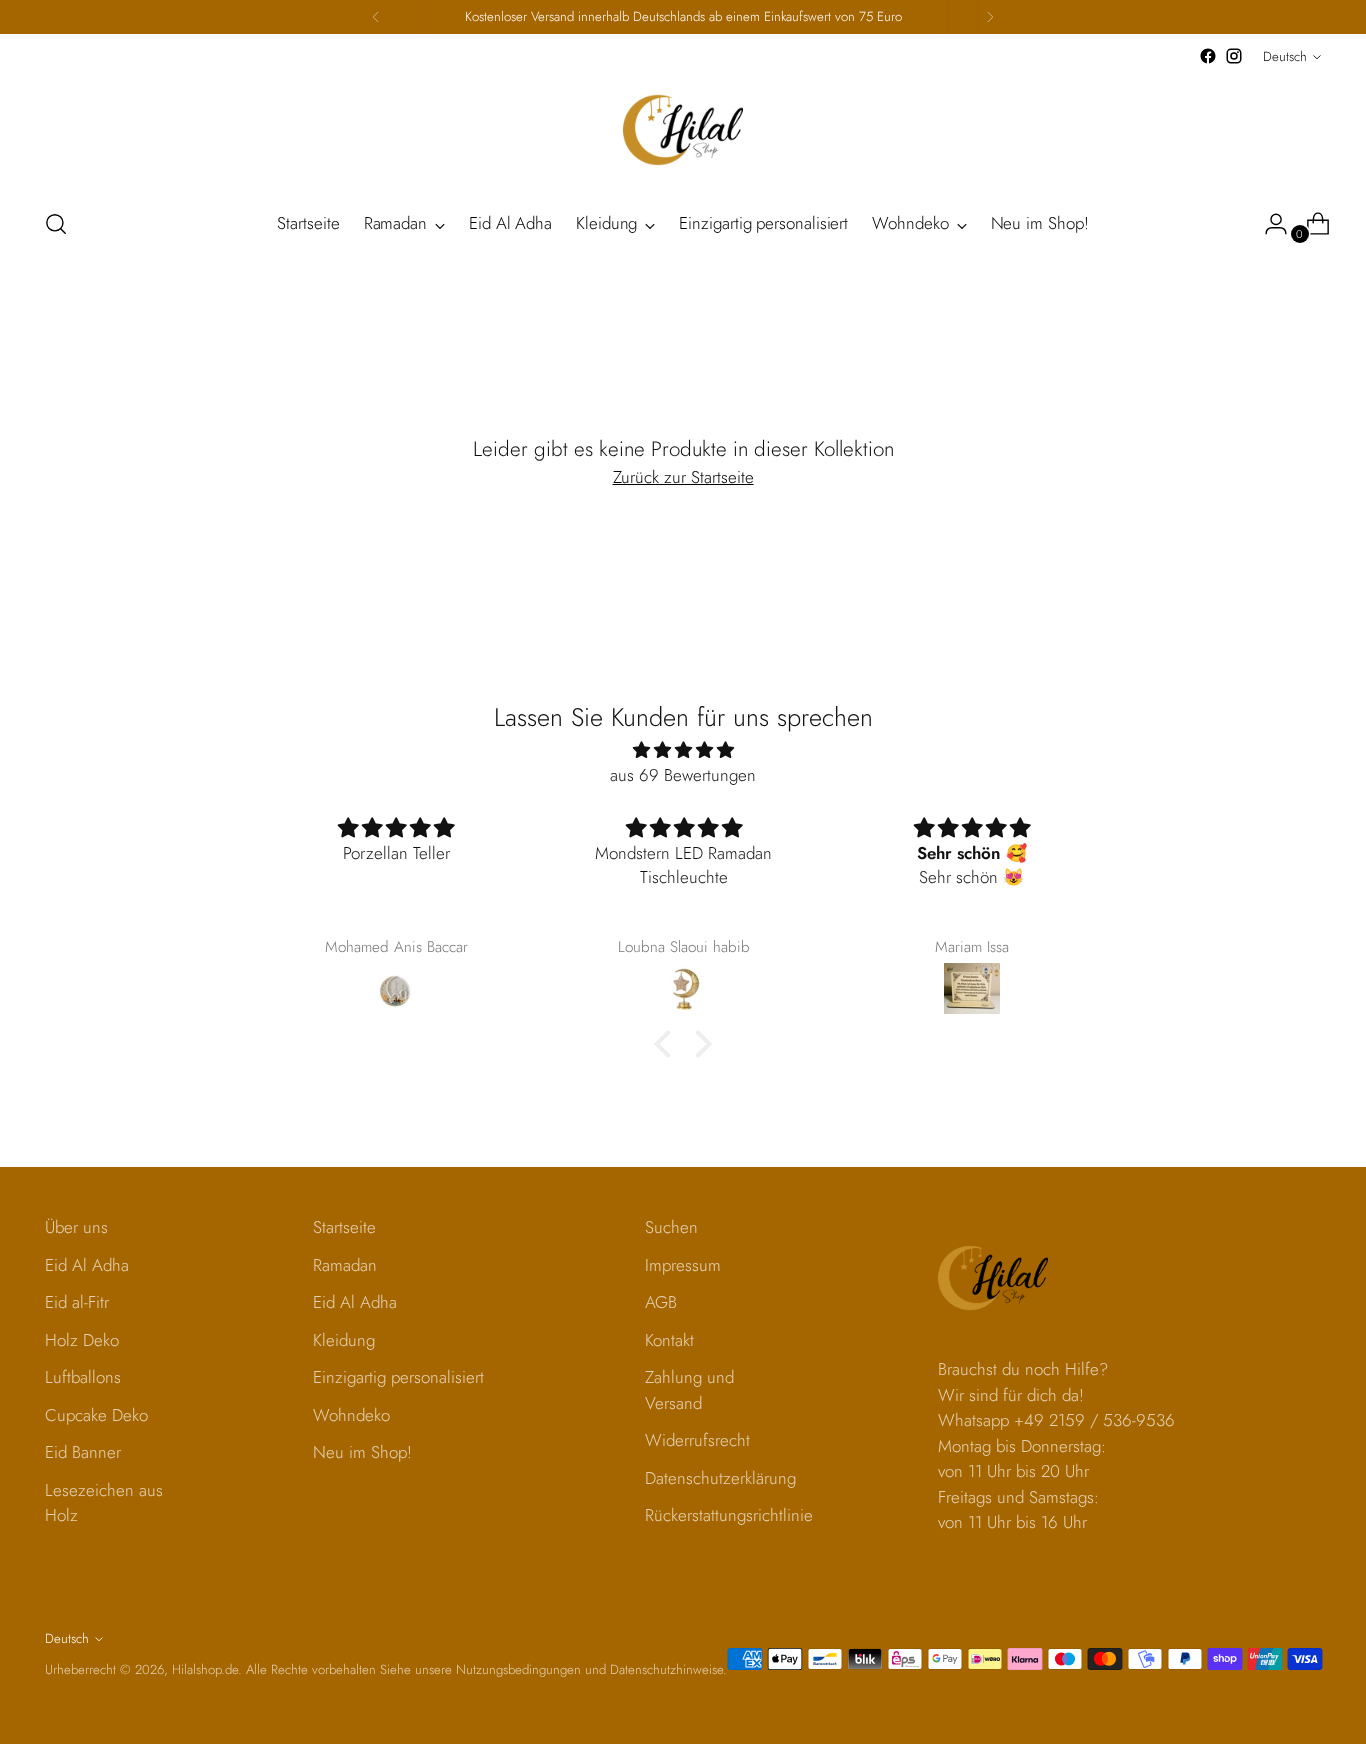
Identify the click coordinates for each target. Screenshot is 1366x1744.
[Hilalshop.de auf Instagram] (1234, 56)
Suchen (671, 1227)
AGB (661, 1302)
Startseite (344, 1227)
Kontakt (669, 1340)
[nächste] (990, 17)
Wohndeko (351, 1415)
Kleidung (344, 1340)
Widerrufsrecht (697, 1440)
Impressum (683, 1265)
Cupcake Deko (96, 1415)
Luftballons (83, 1377)
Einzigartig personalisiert (398, 1377)
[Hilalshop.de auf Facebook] (1208, 56)
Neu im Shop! (362, 1452)
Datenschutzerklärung (720, 1478)
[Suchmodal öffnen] (56, 224)
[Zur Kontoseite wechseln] (1268, 224)
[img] (683, 750)
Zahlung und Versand (689, 1390)
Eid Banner (83, 1452)
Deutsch (1285, 56)
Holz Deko (82, 1340)
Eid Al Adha (87, 1265)
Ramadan (345, 1265)
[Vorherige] (376, 17)
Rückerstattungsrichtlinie (729, 1515)
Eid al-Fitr (77, 1302)
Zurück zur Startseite (683, 477)
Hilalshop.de (205, 1669)
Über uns (76, 1227)
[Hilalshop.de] (683, 130)
